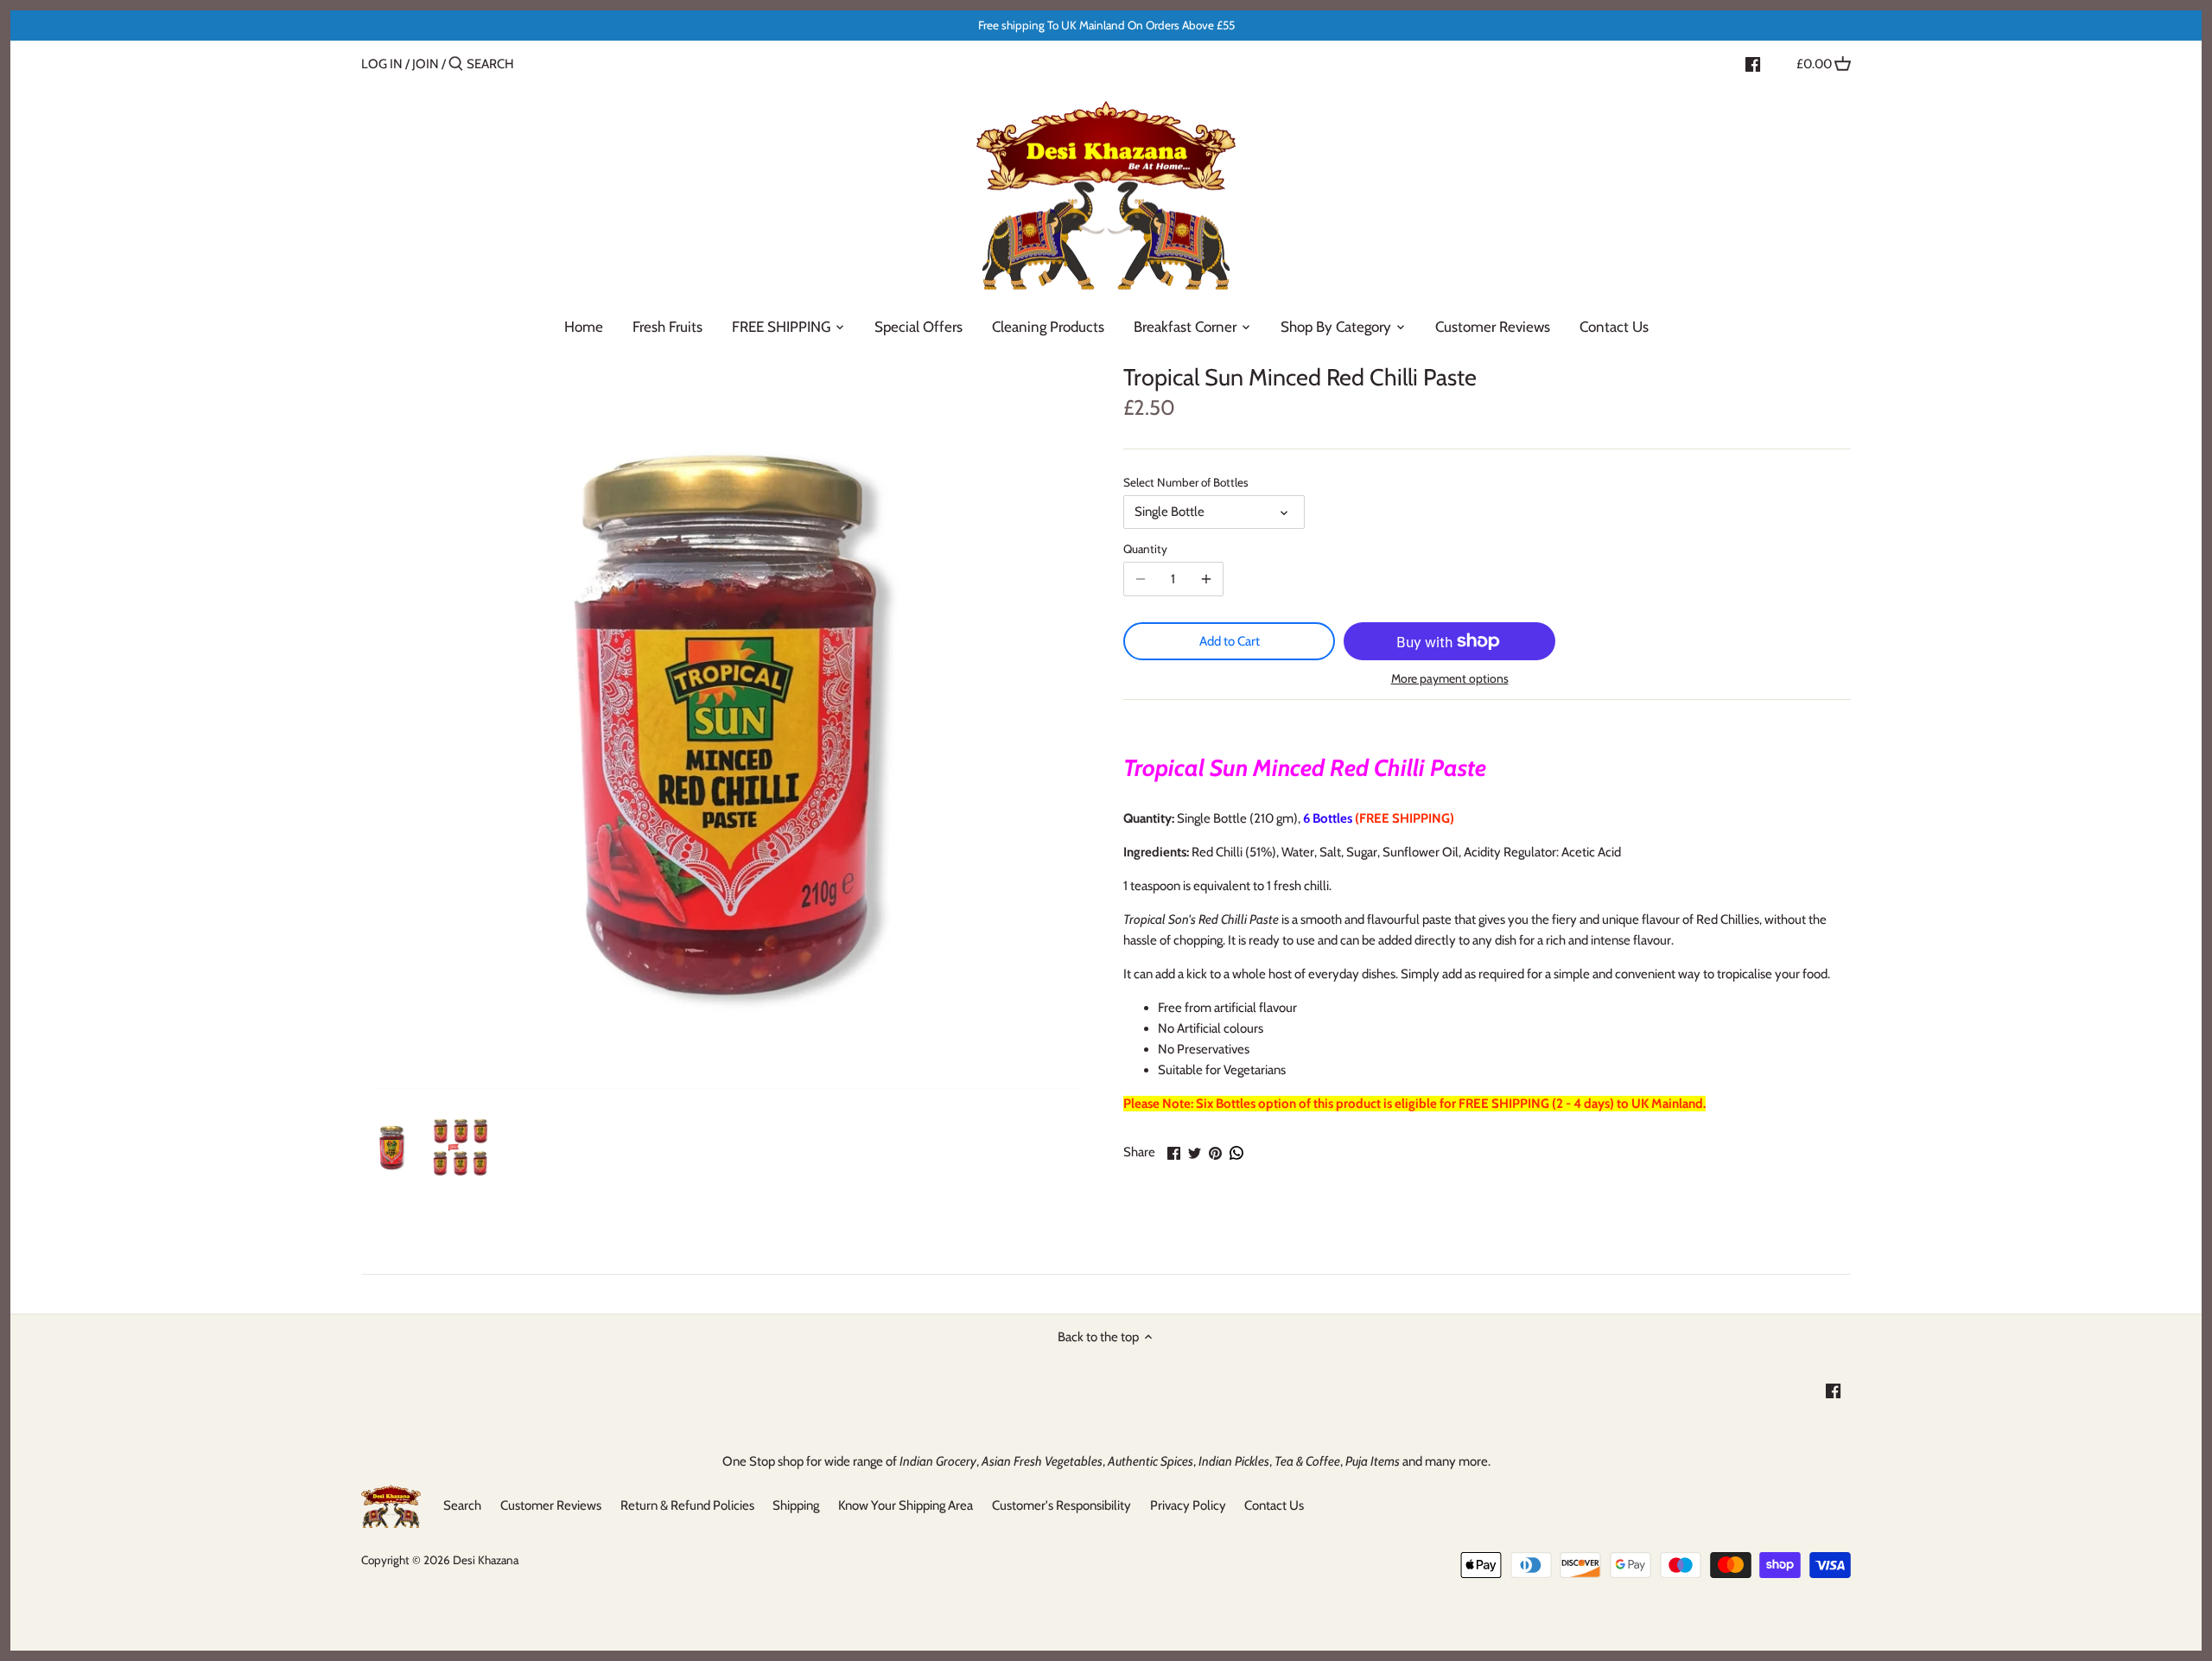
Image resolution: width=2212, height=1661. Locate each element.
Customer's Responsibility (1062, 1505)
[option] (391, 1148)
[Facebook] (1753, 63)
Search (462, 1505)
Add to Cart (1230, 641)
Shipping (796, 1505)
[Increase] (1206, 579)
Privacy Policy (1188, 1505)
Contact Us (1274, 1505)
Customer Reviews (551, 1505)
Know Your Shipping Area (906, 1505)
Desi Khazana (486, 1560)
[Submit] (456, 64)
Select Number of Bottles (1186, 482)
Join (426, 64)
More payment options (1450, 679)
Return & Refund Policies (687, 1505)
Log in (382, 64)
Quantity (1145, 549)
